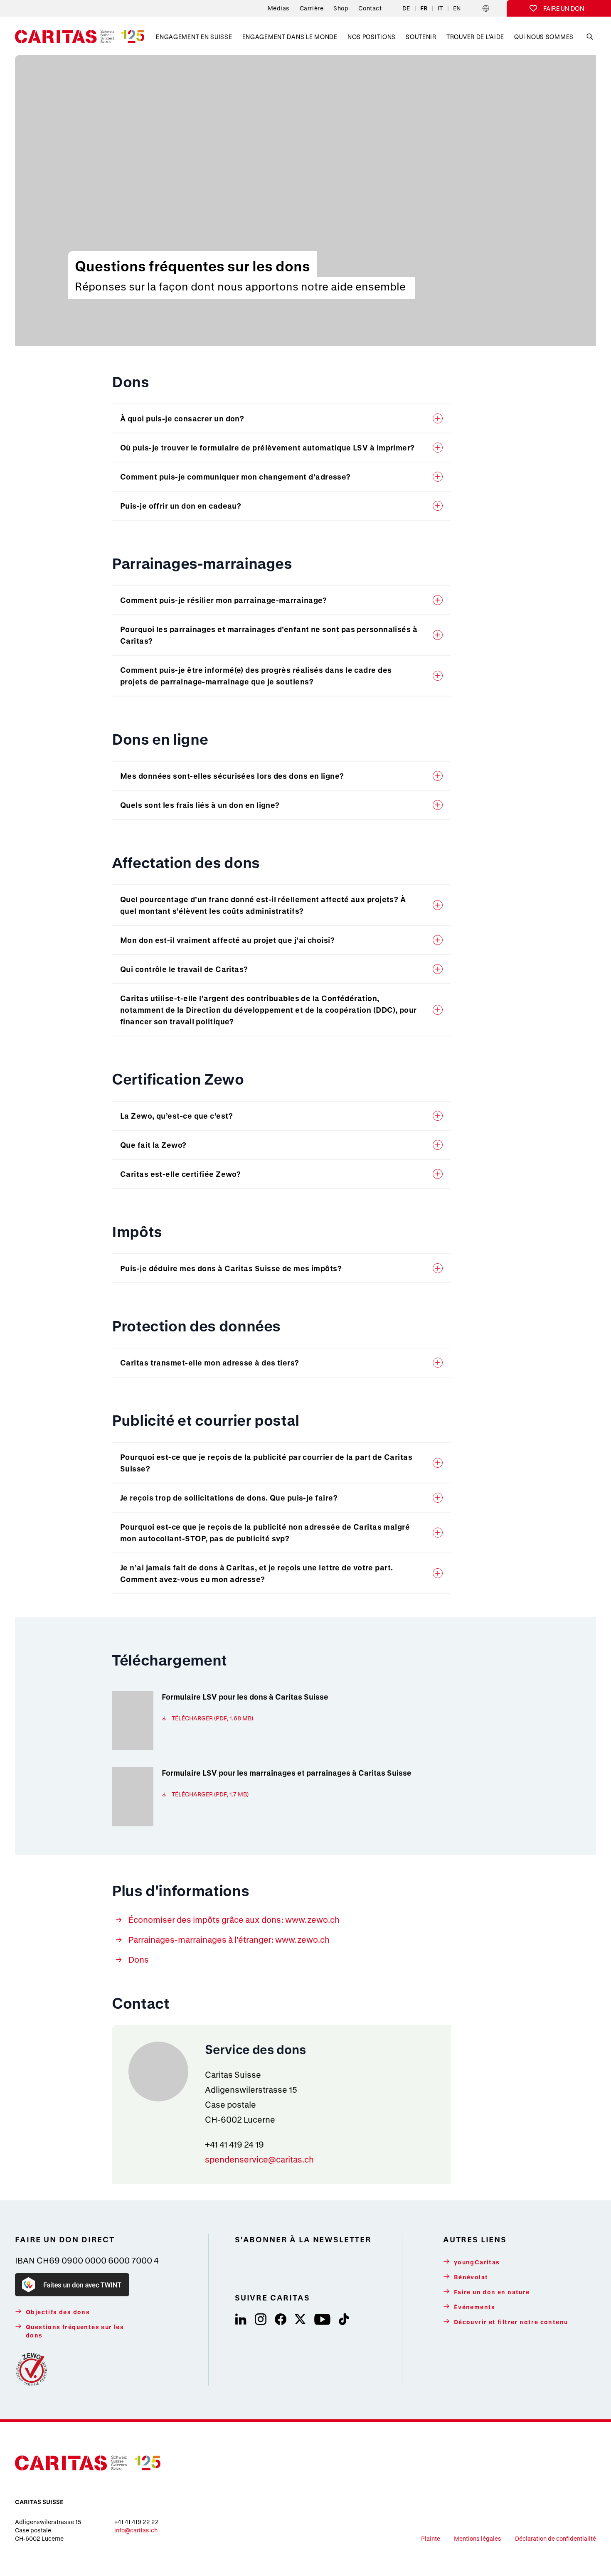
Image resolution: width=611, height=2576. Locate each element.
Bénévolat (471, 2277)
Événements (475, 2307)
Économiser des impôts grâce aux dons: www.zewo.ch (234, 1920)
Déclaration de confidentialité (556, 2538)
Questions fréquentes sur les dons (75, 2331)
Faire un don (564, 8)
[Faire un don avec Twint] (72, 2285)
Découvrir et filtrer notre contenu (511, 2322)
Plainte (431, 2538)
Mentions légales (478, 2538)
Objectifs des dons (58, 2312)
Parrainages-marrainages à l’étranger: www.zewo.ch (229, 1940)
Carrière (312, 8)
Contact (370, 8)
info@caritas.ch (136, 2530)
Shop (341, 8)
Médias (279, 8)
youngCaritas (477, 2262)
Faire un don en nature (492, 2292)
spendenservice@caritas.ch (259, 2159)
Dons (139, 1960)
